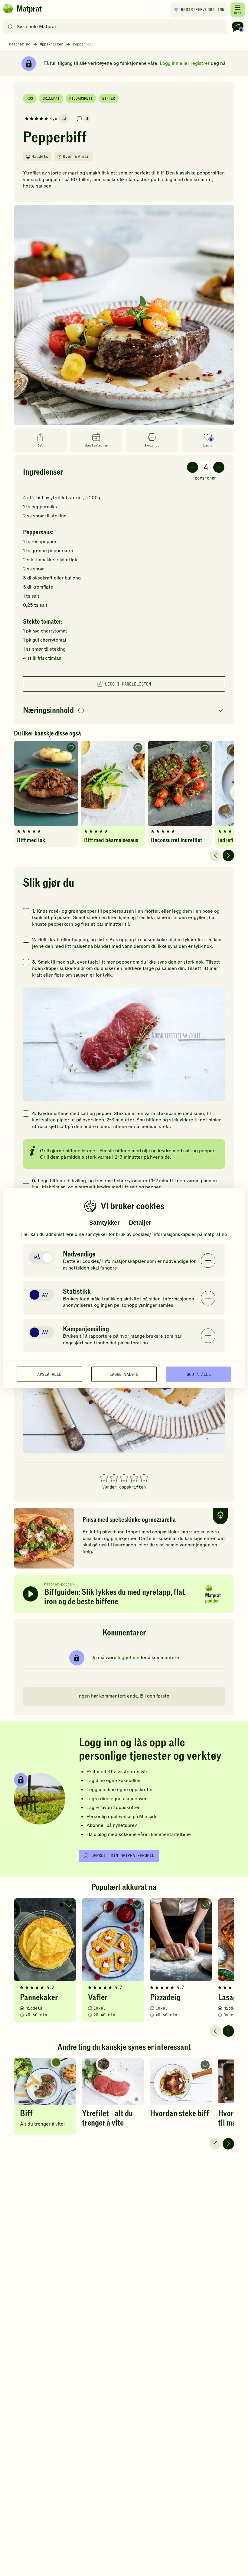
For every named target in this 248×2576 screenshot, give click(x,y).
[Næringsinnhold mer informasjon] (81, 711)
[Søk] (10, 27)
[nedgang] (193, 467)
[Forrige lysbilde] (215, 855)
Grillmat (51, 98)
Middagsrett (81, 98)
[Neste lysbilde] (228, 855)
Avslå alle (49, 1374)
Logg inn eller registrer (185, 63)
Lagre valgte (124, 1374)
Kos (30, 98)
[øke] (219, 467)
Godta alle (199, 1374)
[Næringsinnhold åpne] (124, 711)
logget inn (129, 1658)
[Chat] (238, 27)
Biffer (109, 98)
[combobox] (117, 27)
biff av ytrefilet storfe (59, 498)
